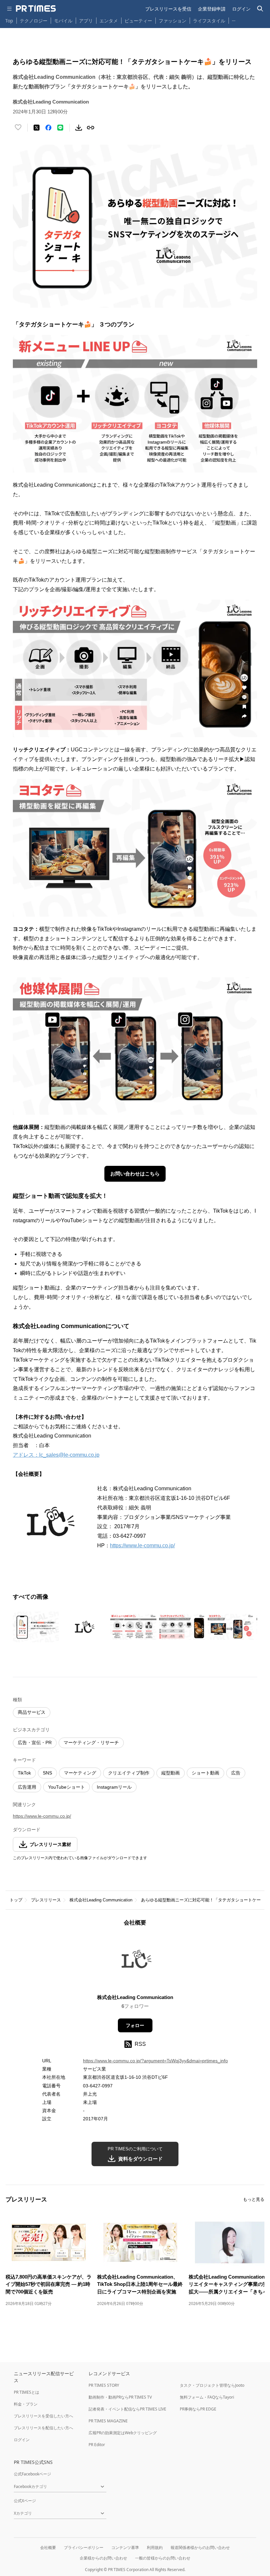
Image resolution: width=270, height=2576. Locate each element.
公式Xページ (25, 2501)
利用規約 (155, 2547)
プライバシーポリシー (84, 2547)
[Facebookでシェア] (48, 128)
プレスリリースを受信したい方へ (43, 2416)
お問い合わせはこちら (135, 1174)
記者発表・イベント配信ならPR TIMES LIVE (127, 2409)
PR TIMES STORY (104, 2385)
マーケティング (80, 1773)
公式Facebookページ (32, 2474)
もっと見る (254, 2199)
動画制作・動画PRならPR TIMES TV (120, 2397)
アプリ (86, 21)
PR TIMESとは (27, 2392)
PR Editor (97, 2445)
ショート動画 (205, 1773)
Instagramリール (114, 1787)
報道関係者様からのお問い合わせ (200, 2547)
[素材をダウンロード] (79, 128)
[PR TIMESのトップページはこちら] (36, 9)
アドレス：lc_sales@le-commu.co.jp (56, 1455)
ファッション (173, 21)
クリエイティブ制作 (129, 1773)
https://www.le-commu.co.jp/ (142, 1546)
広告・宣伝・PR (35, 1743)
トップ (16, 1900)
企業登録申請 (212, 9)
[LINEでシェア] (60, 128)
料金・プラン (26, 2404)
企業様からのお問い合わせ (103, 2558)
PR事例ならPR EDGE (198, 2409)
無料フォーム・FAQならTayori (207, 2397)
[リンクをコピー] (91, 128)
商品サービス (32, 1712)
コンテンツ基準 (125, 2547)
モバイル (63, 21)
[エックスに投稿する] (37, 128)
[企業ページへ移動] (135, 1962)
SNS (47, 1773)
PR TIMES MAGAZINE (108, 2421)
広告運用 (27, 1787)
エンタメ (109, 21)
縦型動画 (171, 1773)
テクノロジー (34, 21)
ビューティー (138, 21)
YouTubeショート (67, 1787)
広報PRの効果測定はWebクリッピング (123, 2433)
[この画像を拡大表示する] (36, 1627)
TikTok (24, 1773)
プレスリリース (46, 1900)
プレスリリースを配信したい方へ (43, 2428)
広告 (236, 1773)
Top (9, 21)
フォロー (135, 2025)
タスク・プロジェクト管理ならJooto (212, 2385)
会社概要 (48, 2547)
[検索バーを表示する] (260, 9)
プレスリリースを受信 (168, 9)
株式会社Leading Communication (101, 1900)
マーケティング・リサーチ (91, 1743)
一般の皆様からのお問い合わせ (163, 2558)
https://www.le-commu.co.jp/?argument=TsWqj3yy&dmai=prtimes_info (155, 2061)
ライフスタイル (209, 21)
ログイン (241, 9)
